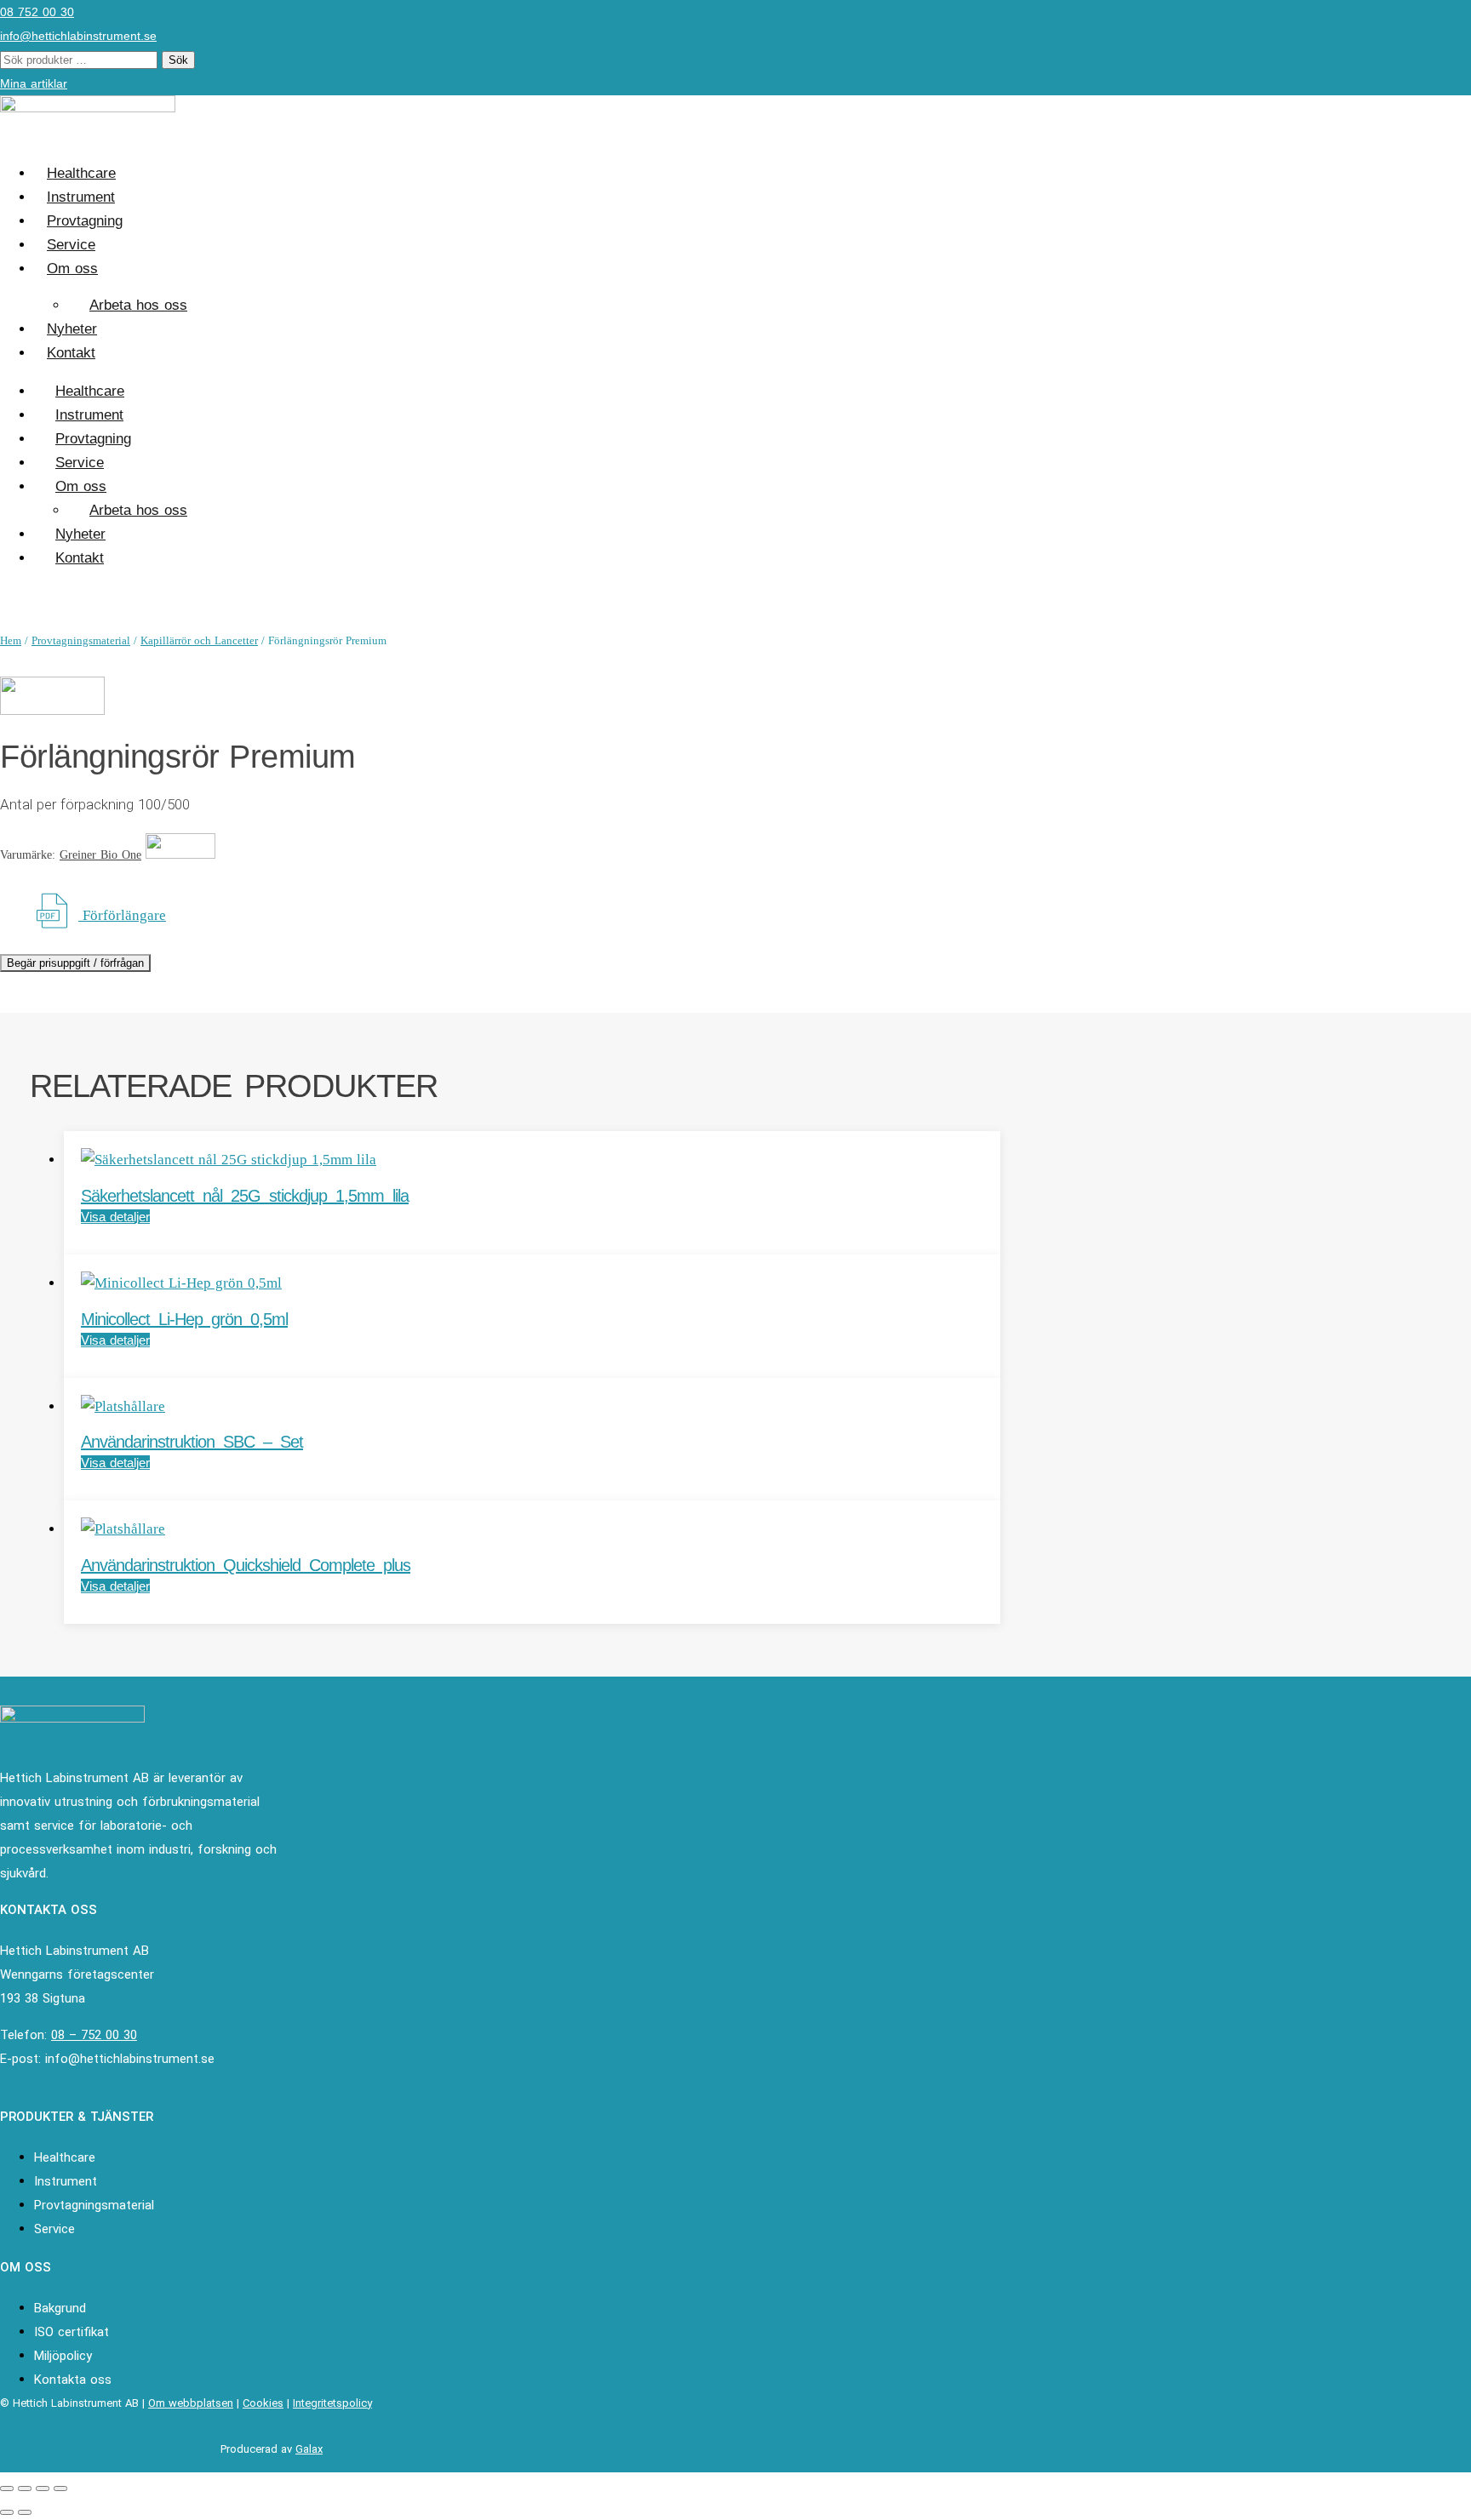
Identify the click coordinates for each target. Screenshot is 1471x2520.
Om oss (72, 269)
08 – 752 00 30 (94, 2035)
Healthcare (81, 173)
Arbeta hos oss (138, 305)
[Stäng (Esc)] (60, 2489)
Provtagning (85, 221)
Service (71, 245)
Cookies (263, 2403)
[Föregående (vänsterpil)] (7, 2512)
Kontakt (71, 353)
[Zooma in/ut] (7, 2489)
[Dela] (43, 2489)
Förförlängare (122, 915)
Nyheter (72, 329)
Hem (11, 640)
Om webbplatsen (191, 2403)
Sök (178, 60)
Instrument (81, 197)
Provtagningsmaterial (81, 640)
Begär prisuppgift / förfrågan (75, 963)
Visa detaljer (115, 1217)
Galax (309, 2449)
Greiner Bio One (100, 855)
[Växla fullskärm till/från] (25, 2489)
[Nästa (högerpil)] (25, 2512)
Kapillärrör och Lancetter (199, 640)
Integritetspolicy (332, 2403)
